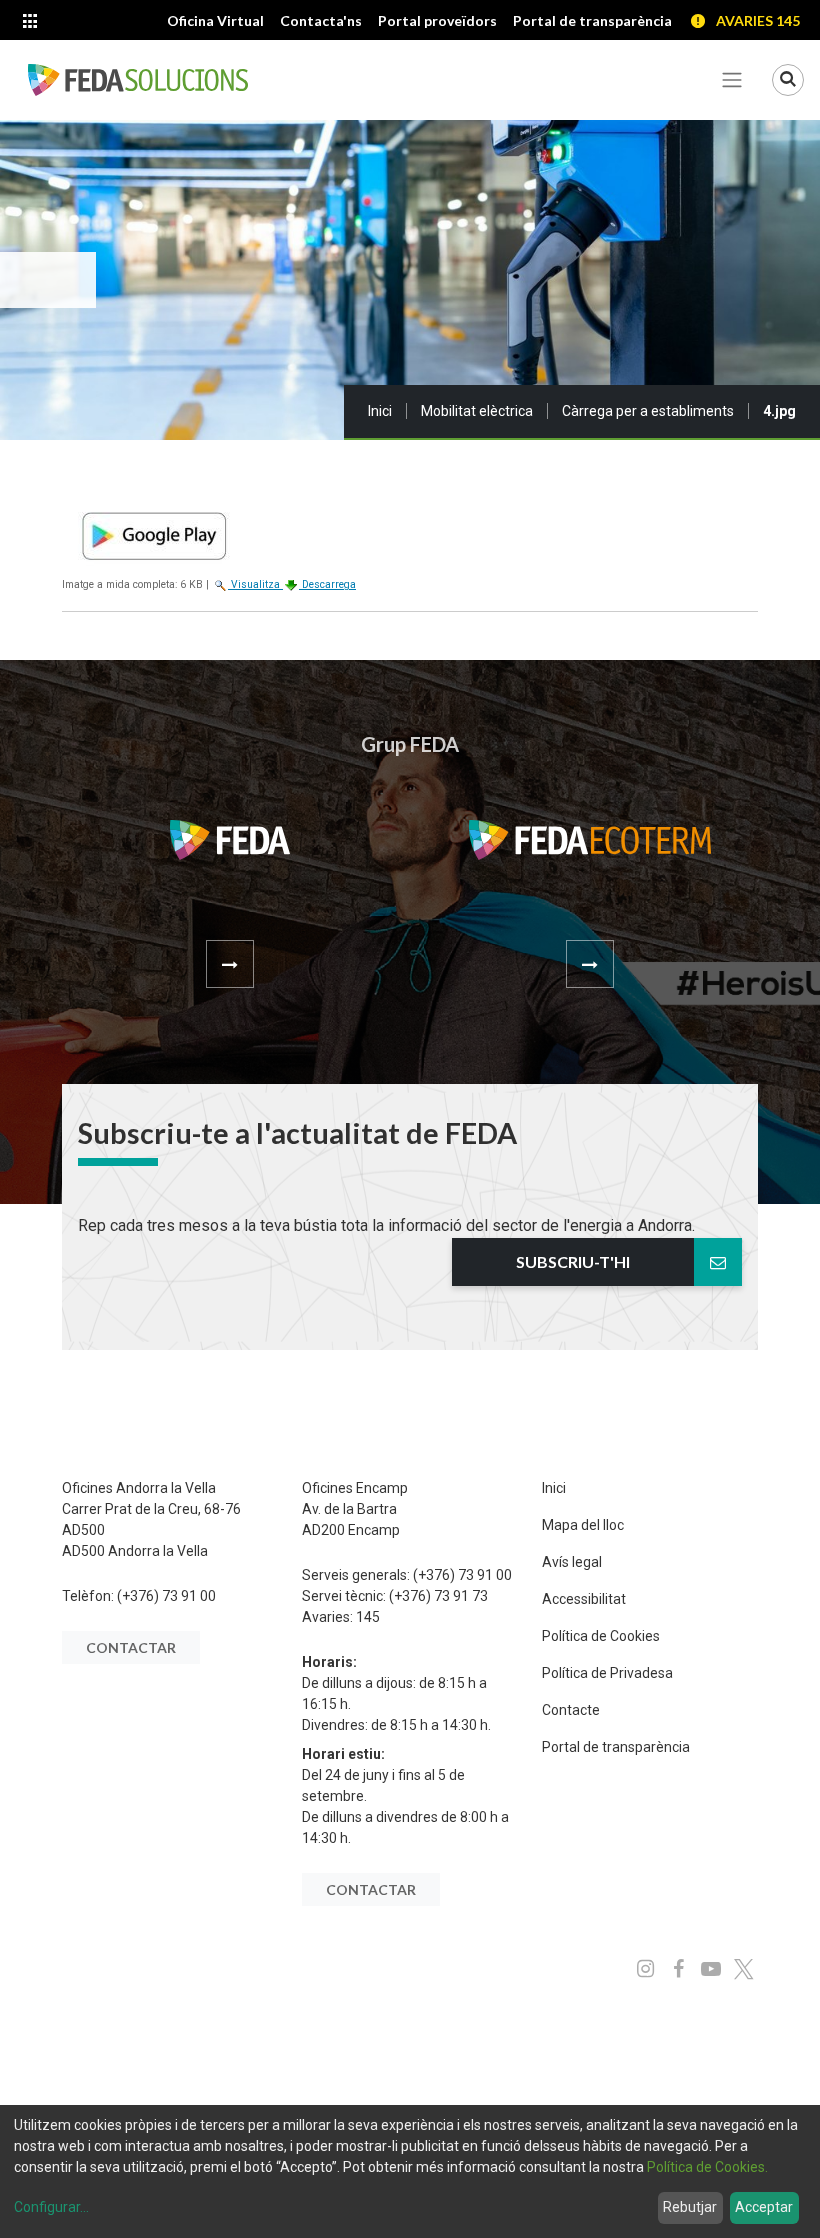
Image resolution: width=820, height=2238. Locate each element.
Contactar (131, 1647)
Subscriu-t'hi (573, 1261)
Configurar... (51, 2207)
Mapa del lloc (583, 1525)
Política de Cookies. (707, 2167)
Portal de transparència (616, 1747)
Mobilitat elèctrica (477, 411)
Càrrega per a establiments (648, 411)
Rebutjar (690, 2207)
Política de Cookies (601, 1636)
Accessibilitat (584, 1599)
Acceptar (764, 2207)
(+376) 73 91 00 (166, 1596)
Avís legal (572, 1562)
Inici (380, 411)
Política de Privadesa (607, 1673)
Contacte (571, 1710)
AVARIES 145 (758, 20)
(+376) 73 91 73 (438, 1596)
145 (368, 1617)
